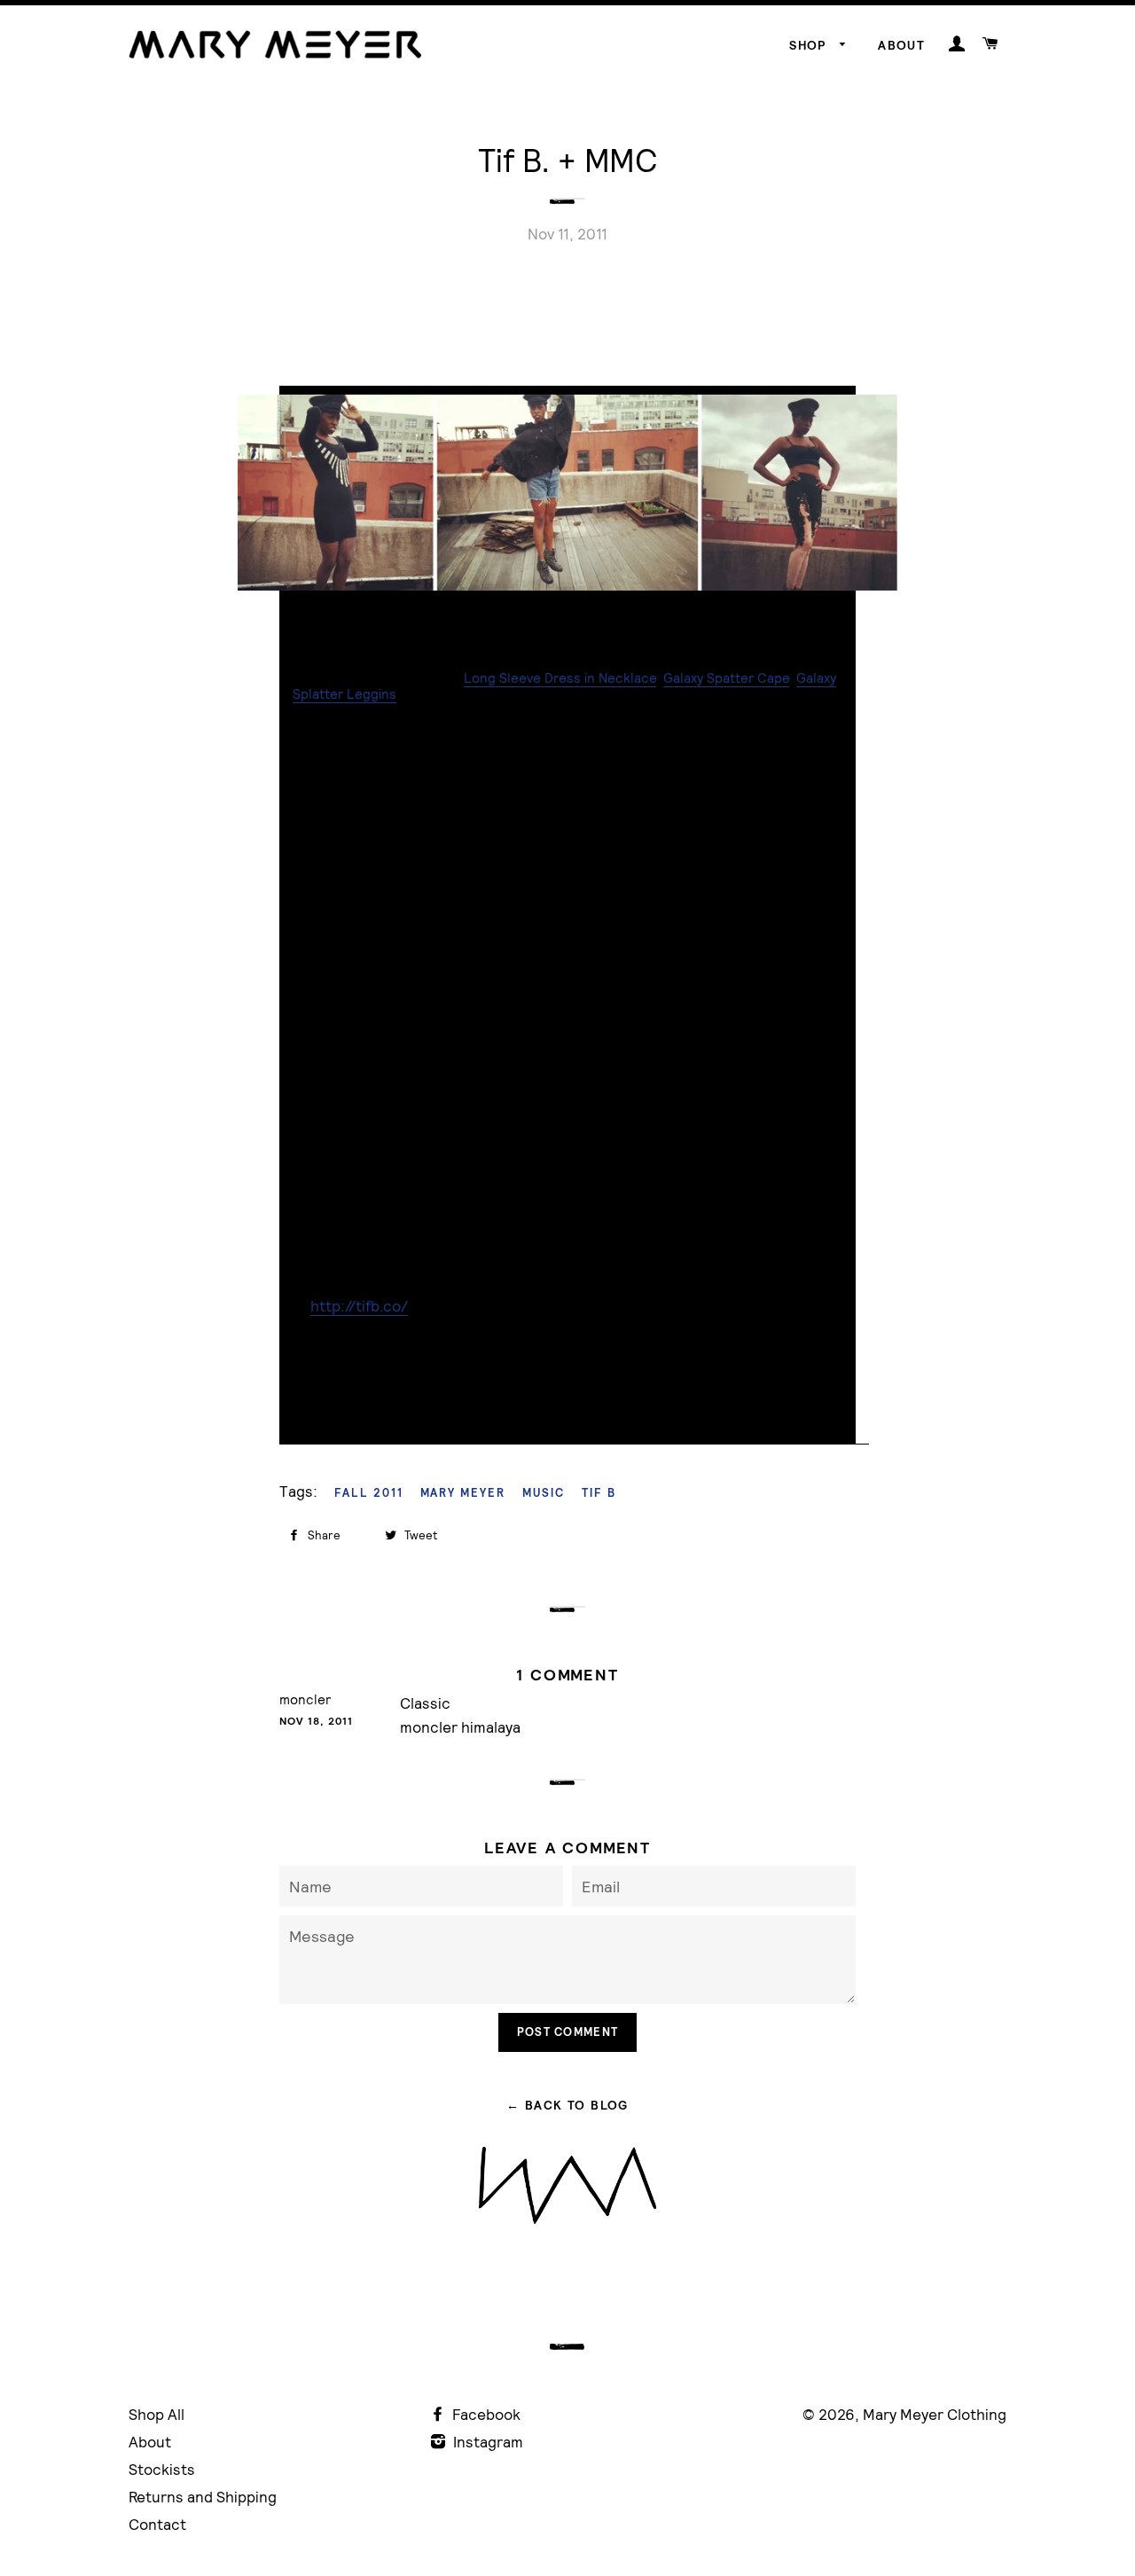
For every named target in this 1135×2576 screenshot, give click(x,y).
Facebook (485, 2414)
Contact (157, 2524)
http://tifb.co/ (359, 1306)
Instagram (486, 2442)
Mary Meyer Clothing (935, 2414)
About (901, 45)
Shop (810, 45)
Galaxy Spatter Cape (726, 678)
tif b (599, 1493)
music (544, 1493)
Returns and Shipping (203, 2497)
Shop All (157, 2414)
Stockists (162, 2469)
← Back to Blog (567, 2105)
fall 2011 (369, 1493)
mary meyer (463, 1493)
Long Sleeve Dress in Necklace (560, 678)
